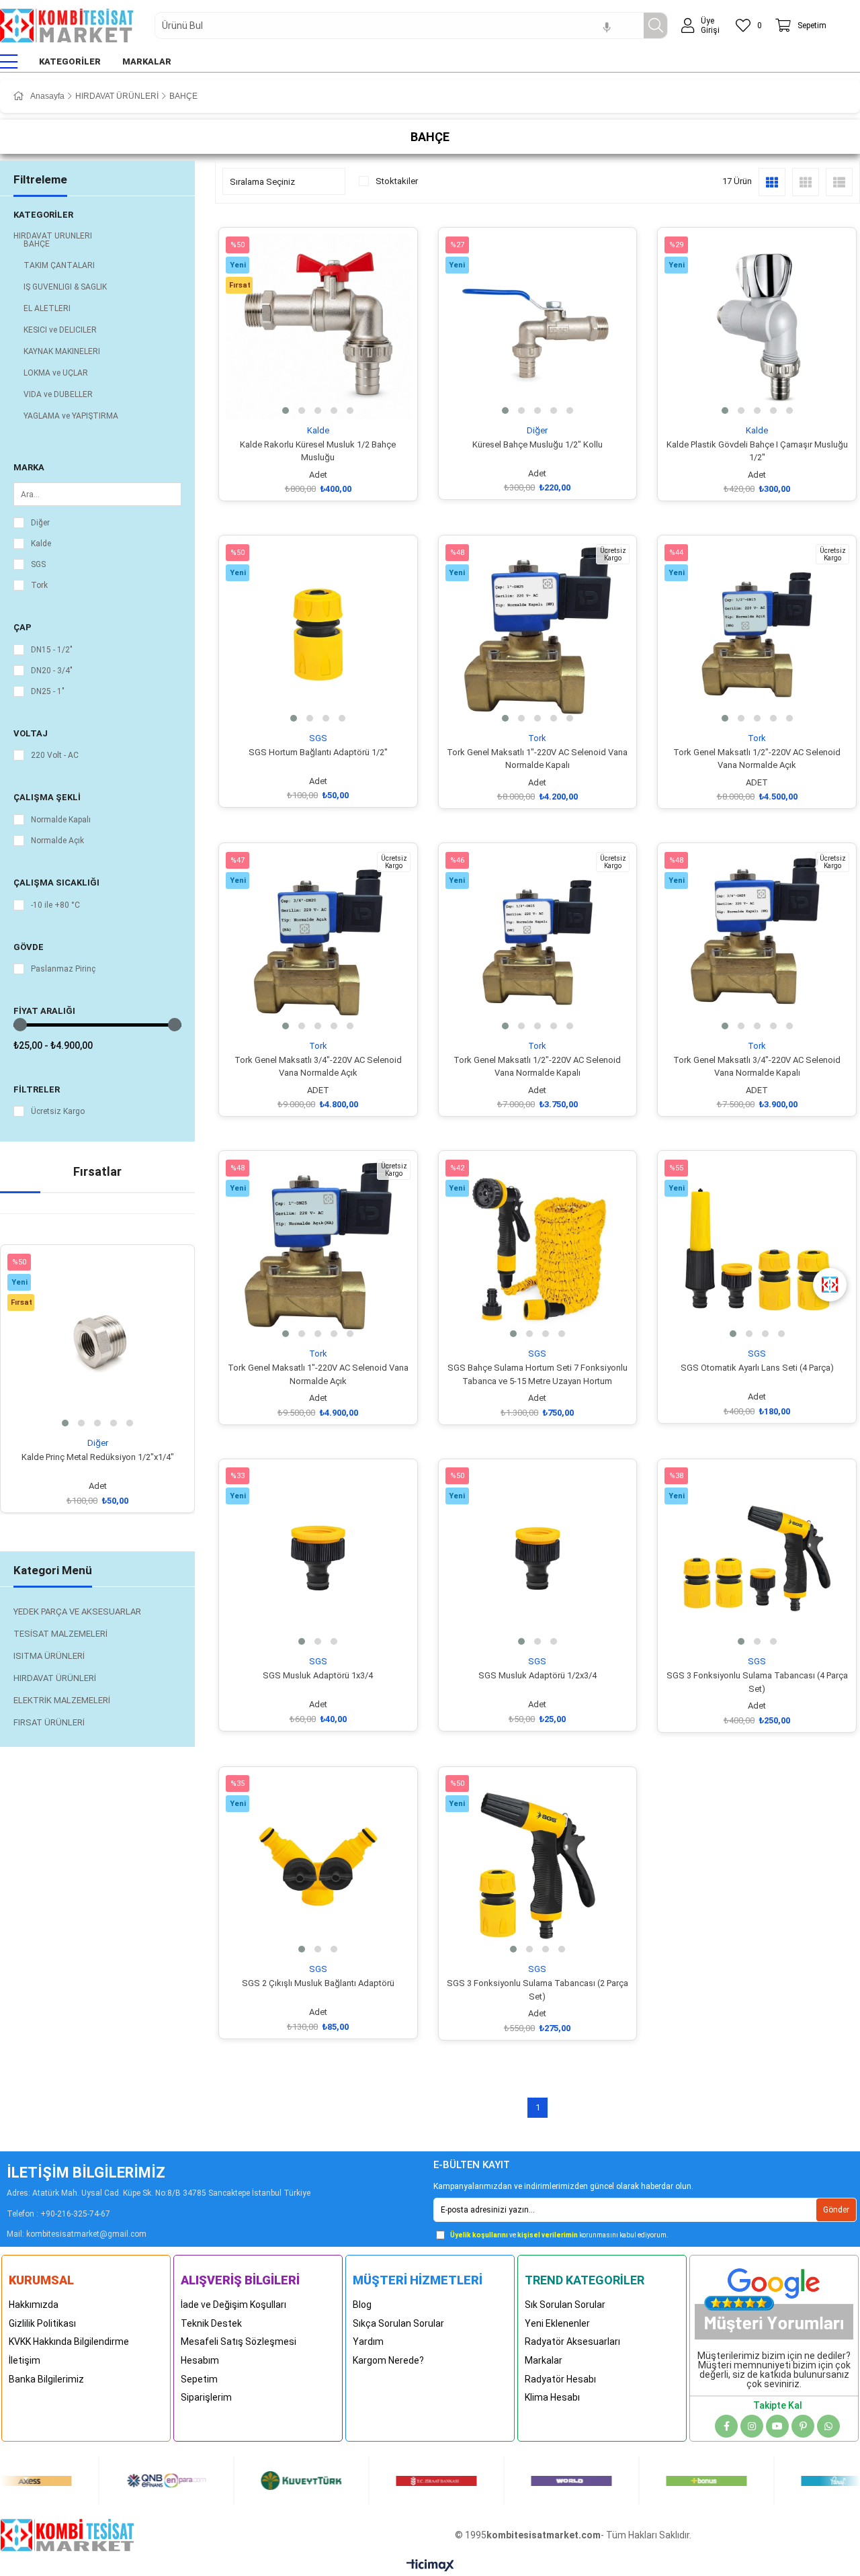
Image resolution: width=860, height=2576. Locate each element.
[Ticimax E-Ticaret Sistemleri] (430, 2566)
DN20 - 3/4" (52, 671)
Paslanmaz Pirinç (63, 969)
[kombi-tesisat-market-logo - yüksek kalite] (67, 2535)
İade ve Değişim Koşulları (233, 2305)
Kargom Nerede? (388, 2360)
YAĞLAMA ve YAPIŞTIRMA (71, 416)
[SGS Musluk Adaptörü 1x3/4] (318, 1558)
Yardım (368, 2342)
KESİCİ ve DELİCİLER (60, 330)
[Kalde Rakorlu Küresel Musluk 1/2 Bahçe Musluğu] (318, 327)
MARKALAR (147, 61)
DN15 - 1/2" (52, 650)
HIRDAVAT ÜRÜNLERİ (53, 236)
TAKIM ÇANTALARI (59, 265)
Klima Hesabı (552, 2397)
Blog (362, 2305)
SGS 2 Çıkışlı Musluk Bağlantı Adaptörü (318, 1983)
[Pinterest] (803, 2426)
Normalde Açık (57, 841)
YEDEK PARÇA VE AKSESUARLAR (77, 1612)
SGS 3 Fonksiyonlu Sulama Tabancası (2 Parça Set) (537, 1990)
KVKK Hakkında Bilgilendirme (69, 2342)
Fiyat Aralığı (44, 1011)
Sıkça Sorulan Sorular (398, 2323)
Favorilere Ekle (82, 1413)
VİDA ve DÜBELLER (58, 394)
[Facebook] (726, 2426)
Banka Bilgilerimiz (46, 2379)
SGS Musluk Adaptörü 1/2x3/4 (537, 1675)
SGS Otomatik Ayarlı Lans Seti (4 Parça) (757, 1368)
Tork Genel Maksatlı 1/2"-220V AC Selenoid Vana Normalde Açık (757, 759)
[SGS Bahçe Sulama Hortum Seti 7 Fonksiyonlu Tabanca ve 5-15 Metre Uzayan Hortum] (538, 1250)
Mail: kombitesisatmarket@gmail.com (77, 2234)
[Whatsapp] (828, 2426)
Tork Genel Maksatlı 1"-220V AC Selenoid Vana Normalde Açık (318, 1374)
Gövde (29, 947)
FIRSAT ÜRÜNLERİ (49, 1722)
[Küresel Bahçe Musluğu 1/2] (538, 327)
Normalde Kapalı (61, 820)
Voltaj (31, 733)
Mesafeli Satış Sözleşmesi (239, 2342)
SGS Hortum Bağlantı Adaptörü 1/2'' (318, 752)
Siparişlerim (206, 2397)
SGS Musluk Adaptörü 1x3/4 (318, 1675)
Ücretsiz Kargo (58, 1111)
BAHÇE (37, 244)
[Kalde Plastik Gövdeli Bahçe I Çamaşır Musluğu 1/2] (757, 327)
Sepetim (199, 2379)
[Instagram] (752, 2426)
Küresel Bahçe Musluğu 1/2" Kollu (537, 444)
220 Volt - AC (55, 755)
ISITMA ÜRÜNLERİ (49, 1656)
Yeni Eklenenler (557, 2323)
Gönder (836, 2210)
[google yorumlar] (774, 2300)
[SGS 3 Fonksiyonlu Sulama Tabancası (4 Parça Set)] (757, 1558)
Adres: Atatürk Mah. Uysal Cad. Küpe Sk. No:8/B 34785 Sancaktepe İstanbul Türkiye (159, 2193)
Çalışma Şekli (47, 797)
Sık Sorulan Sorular (565, 2305)
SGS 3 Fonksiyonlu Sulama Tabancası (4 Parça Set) (757, 1682)
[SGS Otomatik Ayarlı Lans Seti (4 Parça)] (757, 1250)
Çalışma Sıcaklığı (56, 883)
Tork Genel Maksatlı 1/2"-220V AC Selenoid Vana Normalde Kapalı (537, 1067)
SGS (38, 564)
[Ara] (655, 26)
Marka (29, 467)
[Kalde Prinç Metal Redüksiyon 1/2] (97, 1342)
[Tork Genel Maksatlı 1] (538, 635)
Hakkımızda (34, 2305)
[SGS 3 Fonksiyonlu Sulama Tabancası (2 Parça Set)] (538, 1866)
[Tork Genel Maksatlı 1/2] (757, 635)
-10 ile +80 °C (55, 905)
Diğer (40, 523)
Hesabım (200, 2360)
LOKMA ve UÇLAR (56, 373)
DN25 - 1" (48, 691)
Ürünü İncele (113, 1413)
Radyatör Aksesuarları (572, 2342)
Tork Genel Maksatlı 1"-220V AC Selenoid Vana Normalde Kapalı (537, 759)
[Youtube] (777, 2426)
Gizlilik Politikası (42, 2323)
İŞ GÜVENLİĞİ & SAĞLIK (65, 287)
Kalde (41, 544)
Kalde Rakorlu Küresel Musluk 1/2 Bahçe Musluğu (318, 451)
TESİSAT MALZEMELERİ (60, 1634)
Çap (23, 627)
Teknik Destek (211, 2323)
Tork (39, 585)
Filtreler (37, 1089)
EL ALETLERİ (47, 308)
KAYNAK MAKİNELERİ (62, 351)
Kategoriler (43, 215)
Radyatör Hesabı (560, 2379)
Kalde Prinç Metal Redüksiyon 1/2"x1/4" (98, 1457)
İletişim (25, 2360)
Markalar (544, 2360)
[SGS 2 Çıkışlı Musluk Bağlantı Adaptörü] (318, 1866)
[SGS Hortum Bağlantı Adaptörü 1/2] (318, 635)
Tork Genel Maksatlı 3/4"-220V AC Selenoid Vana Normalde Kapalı (757, 1067)
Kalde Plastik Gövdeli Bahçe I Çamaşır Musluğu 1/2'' (757, 451)
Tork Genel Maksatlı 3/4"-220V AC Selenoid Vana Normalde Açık (318, 1067)
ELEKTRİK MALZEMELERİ (62, 1700)
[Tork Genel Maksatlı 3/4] (318, 942)
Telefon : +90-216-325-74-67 (58, 2214)
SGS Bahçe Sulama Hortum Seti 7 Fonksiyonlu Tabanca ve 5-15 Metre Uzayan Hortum (537, 1374)
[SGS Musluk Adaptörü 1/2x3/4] (538, 1558)
